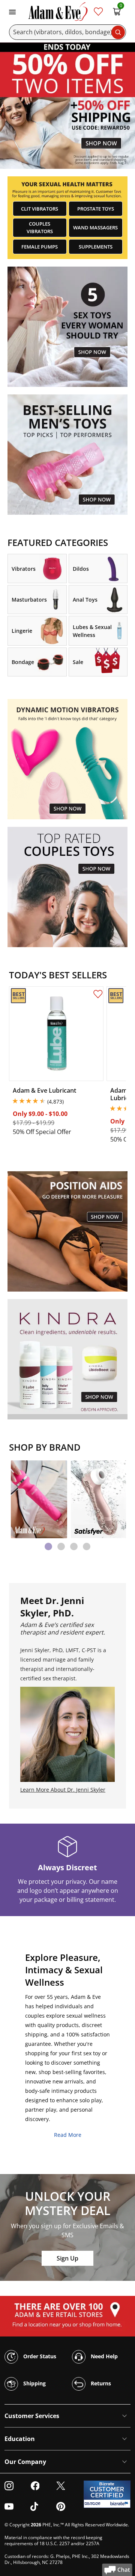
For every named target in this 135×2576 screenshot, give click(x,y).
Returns (100, 2383)
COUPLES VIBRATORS (40, 227)
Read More (68, 2135)
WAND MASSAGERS (95, 227)
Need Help (103, 2356)
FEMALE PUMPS (40, 247)
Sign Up (67, 2258)
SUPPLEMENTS (96, 247)
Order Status (39, 2356)
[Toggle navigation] (12, 11)
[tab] (48, 1547)
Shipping (34, 2383)
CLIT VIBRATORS (40, 209)
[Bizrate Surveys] (120, 2504)
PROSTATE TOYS (96, 209)
